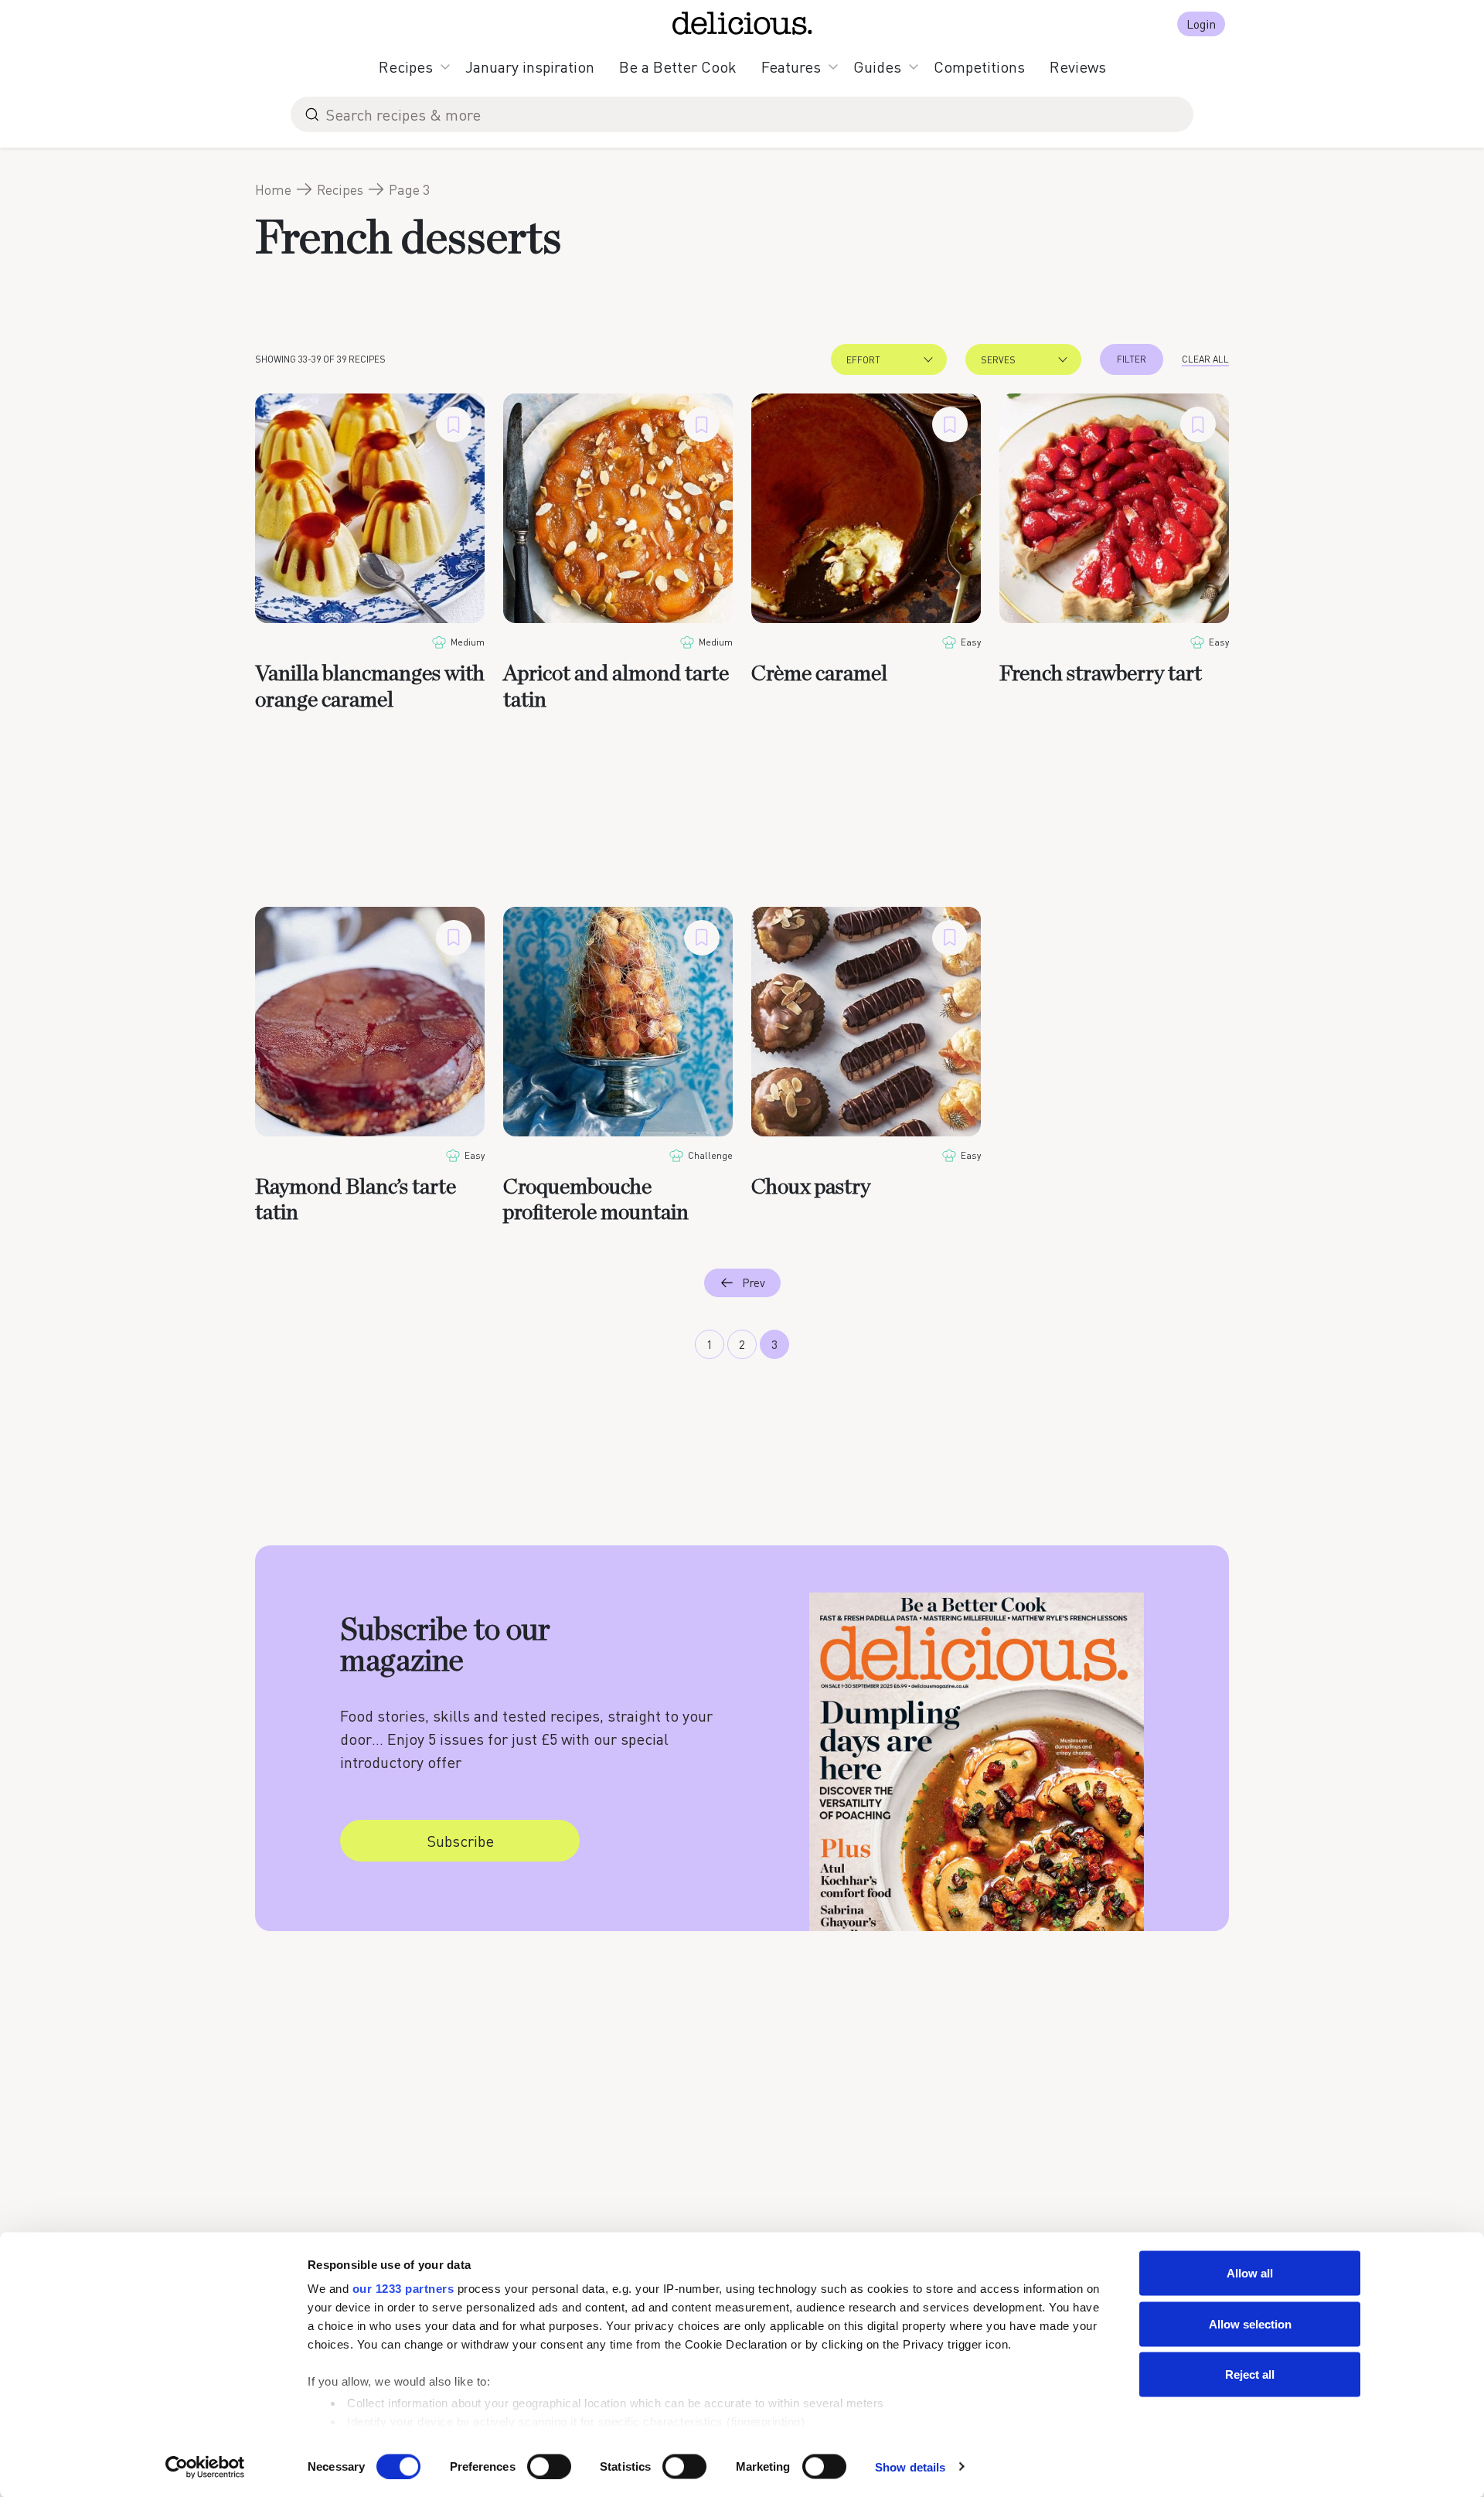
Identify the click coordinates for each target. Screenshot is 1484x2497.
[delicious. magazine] (742, 23)
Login (1201, 24)
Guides (877, 66)
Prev (754, 1283)
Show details (910, 2466)
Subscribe (460, 1841)
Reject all (1250, 2374)
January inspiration (530, 66)
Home (273, 189)
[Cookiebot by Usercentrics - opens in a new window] (205, 2467)
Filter (1132, 359)
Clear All (1205, 359)
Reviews (1078, 66)
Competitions (979, 66)
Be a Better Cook (678, 66)
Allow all (1250, 2273)
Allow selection (1250, 2323)
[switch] (549, 2466)
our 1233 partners (403, 2289)
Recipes (406, 66)
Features (791, 66)
